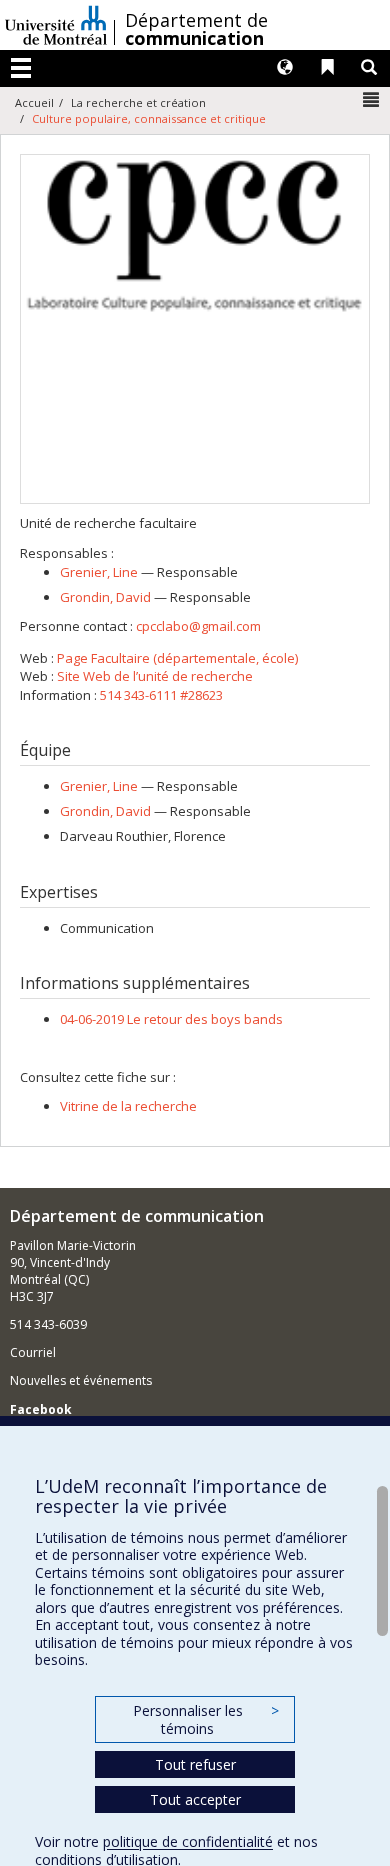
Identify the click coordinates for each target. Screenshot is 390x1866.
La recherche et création (138, 102)
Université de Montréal (56, 25)
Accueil (34, 102)
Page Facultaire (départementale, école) (177, 658)
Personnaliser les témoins (206, 1719)
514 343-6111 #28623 (161, 695)
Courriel (33, 1352)
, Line (99, 572)
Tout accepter (195, 1799)
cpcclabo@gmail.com (198, 626)
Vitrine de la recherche (128, 1106)
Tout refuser (195, 1764)
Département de (196, 29)
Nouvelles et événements (81, 1380)
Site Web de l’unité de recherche (155, 676)
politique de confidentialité (188, 1841)
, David (105, 597)
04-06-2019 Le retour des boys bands (171, 1019)
